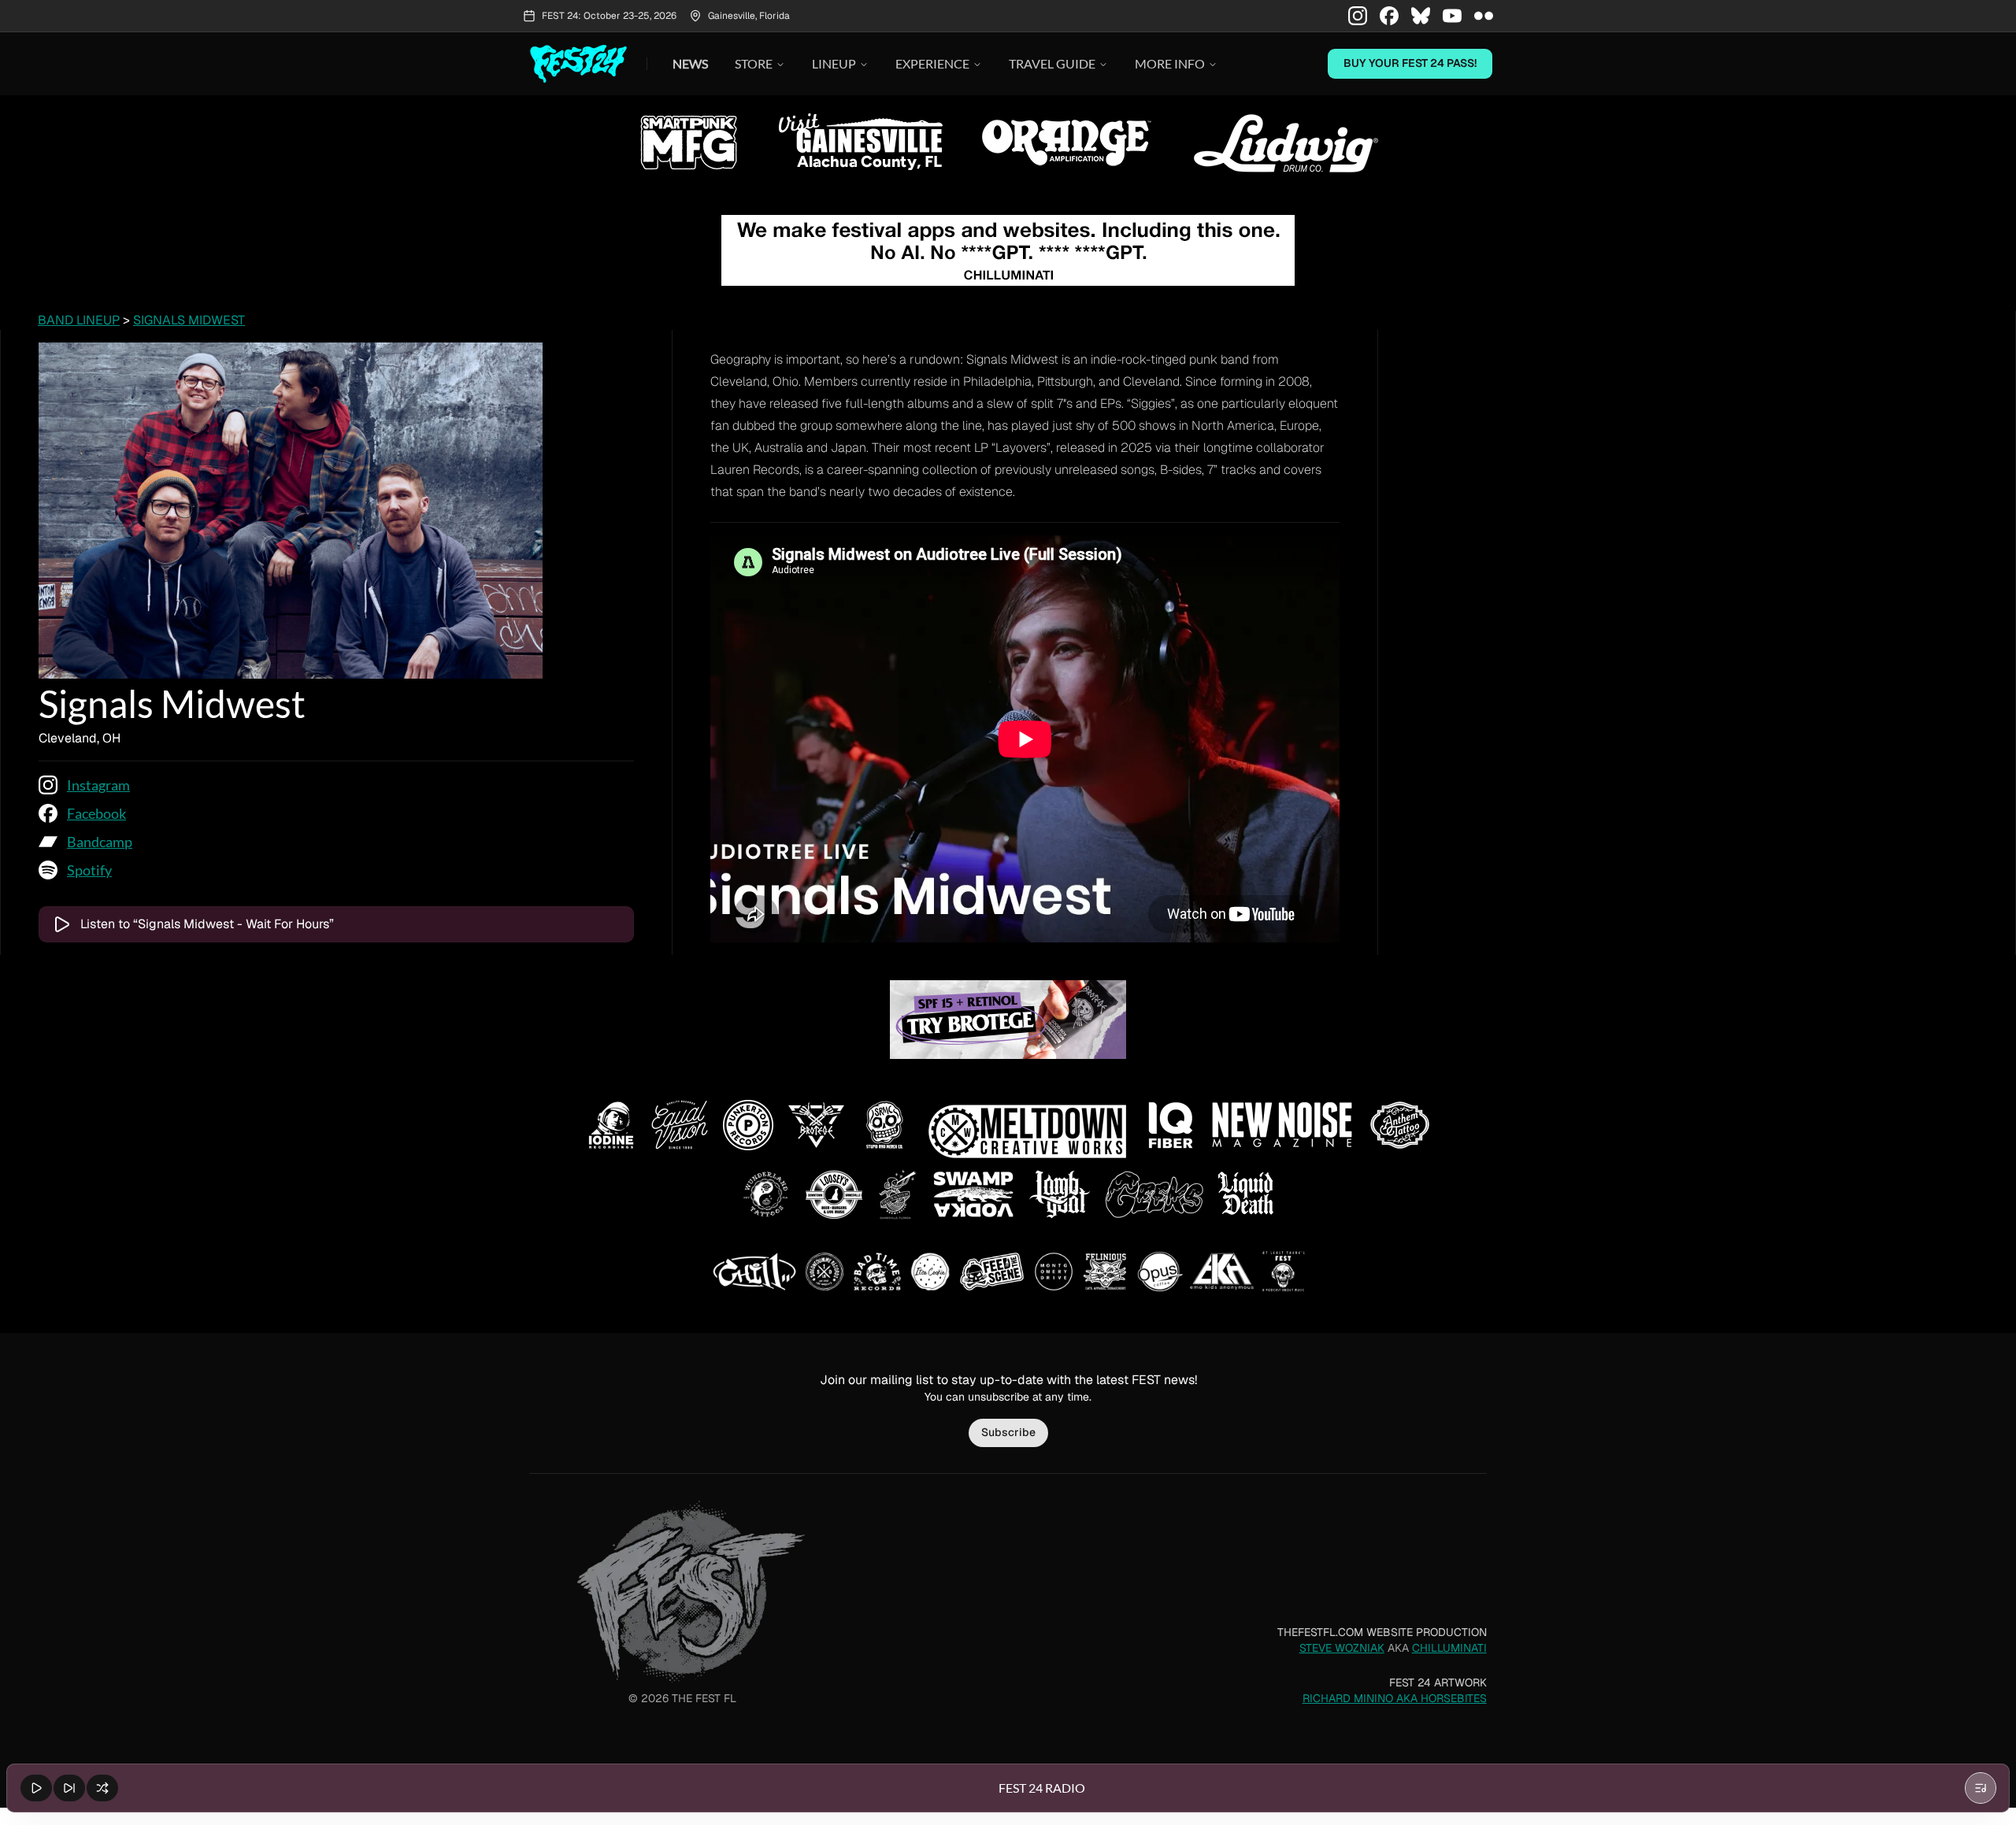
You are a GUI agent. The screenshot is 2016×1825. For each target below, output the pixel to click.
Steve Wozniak (1342, 1648)
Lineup (834, 63)
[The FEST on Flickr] (1484, 16)
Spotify (89, 870)
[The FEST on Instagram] (1358, 16)
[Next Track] (69, 1788)
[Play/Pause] (36, 1788)
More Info (1170, 63)
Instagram (98, 785)
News (690, 63)
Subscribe (1008, 1432)
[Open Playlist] (1981, 1788)
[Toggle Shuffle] (102, 1788)
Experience (932, 63)
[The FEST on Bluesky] (1421, 16)
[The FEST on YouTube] (1452, 16)
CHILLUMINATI (1449, 1648)
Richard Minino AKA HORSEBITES (1395, 1698)
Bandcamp (100, 842)
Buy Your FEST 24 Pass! (1410, 63)
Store (754, 63)
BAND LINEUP (79, 320)
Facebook (96, 813)
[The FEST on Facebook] (1389, 16)
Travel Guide (1052, 63)
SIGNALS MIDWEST (189, 320)
